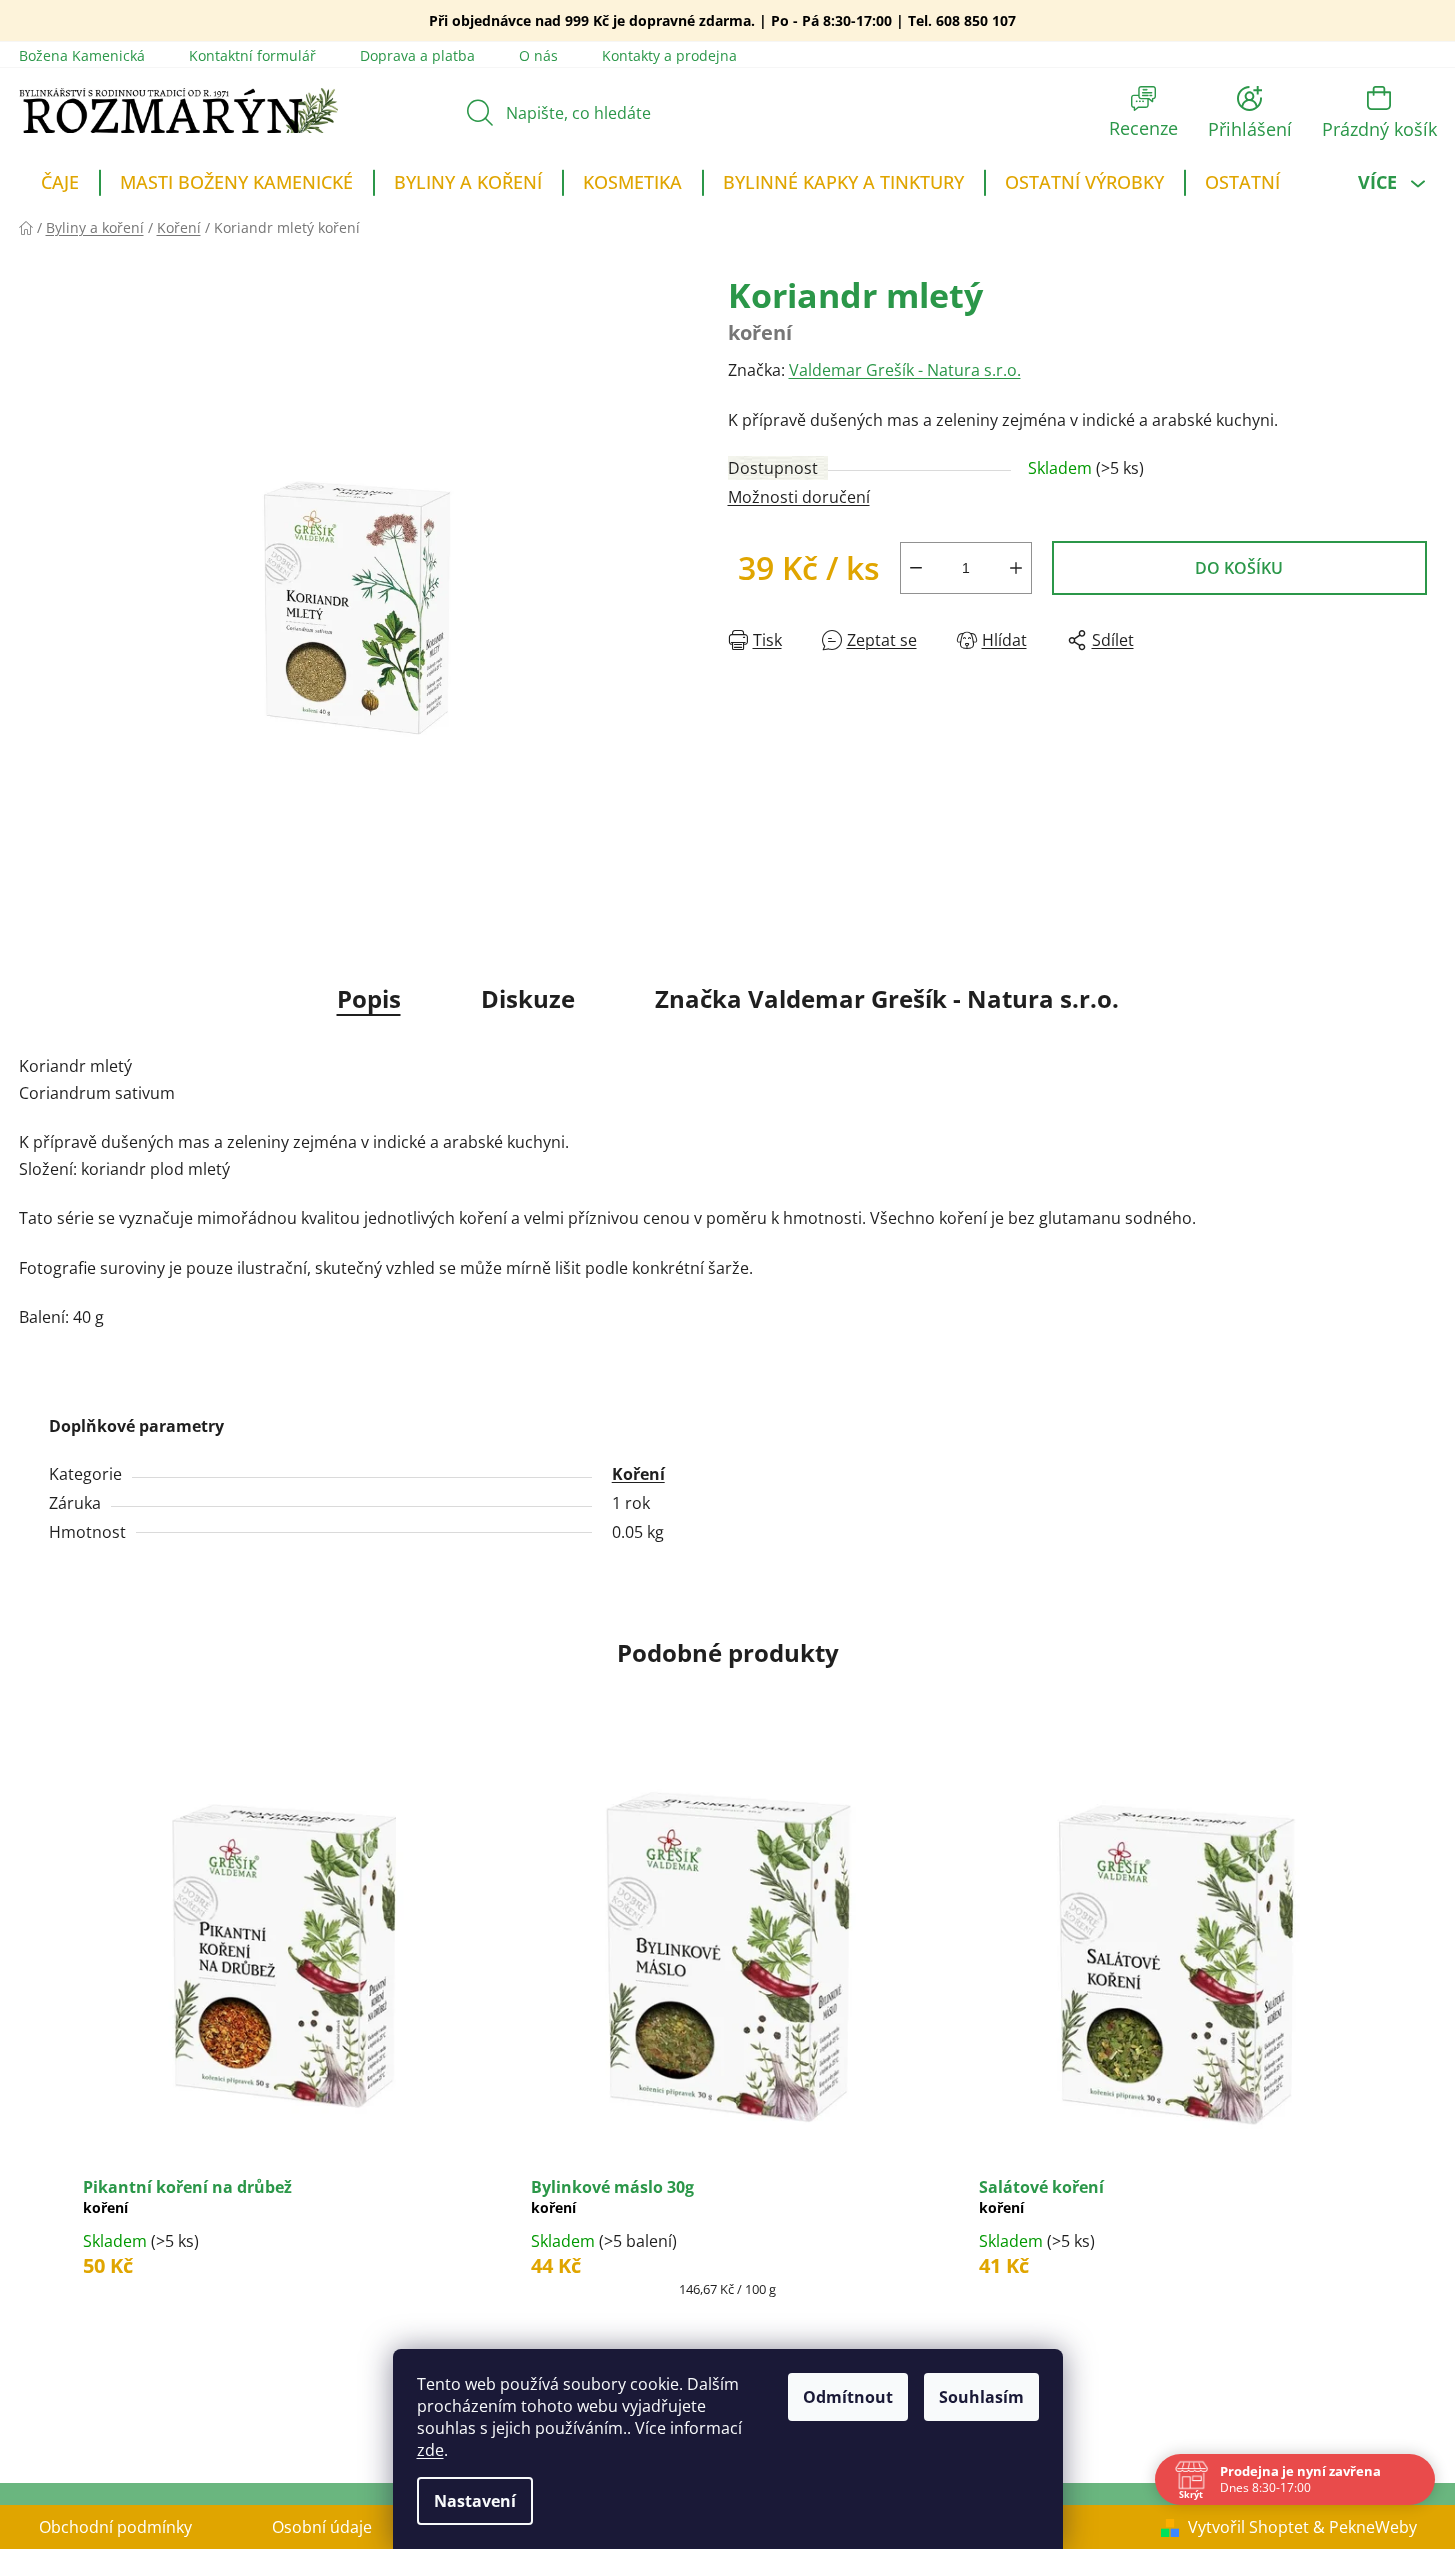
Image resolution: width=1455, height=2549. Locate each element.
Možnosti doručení (799, 497)
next (1421, 2061)
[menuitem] (60, 185)
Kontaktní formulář (252, 55)
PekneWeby (1373, 2527)
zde (430, 2450)
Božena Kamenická (82, 55)
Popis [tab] (369, 998)
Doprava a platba (417, 55)
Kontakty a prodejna (669, 55)
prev (35, 2061)
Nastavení (475, 2501)
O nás (538, 55)
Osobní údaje (322, 2527)
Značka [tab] (887, 998)
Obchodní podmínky (115, 2527)
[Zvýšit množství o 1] (1016, 568)
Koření (638, 1474)
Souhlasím (981, 2397)
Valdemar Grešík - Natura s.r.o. (905, 370)
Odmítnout (848, 2397)
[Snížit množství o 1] (916, 568)
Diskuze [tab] (528, 998)
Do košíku (1239, 568)
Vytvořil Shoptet (1248, 2527)
